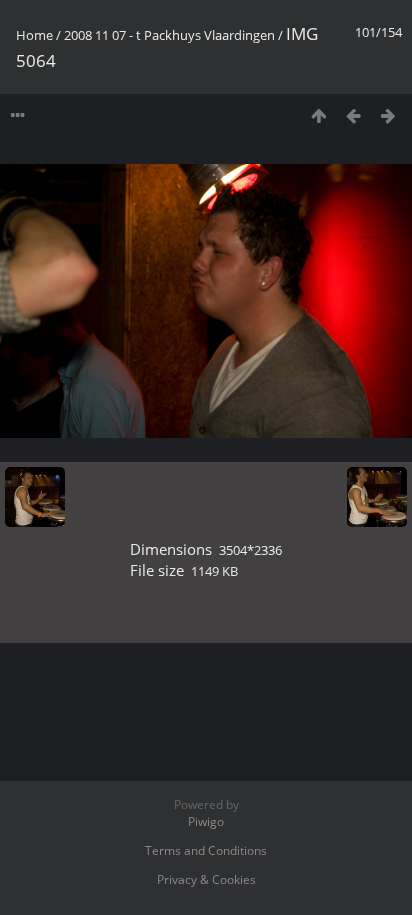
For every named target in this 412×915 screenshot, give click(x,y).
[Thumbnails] (318, 115)
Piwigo (206, 821)
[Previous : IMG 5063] (353, 115)
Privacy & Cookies (206, 879)
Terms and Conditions (206, 850)
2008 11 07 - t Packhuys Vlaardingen (169, 35)
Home (34, 35)
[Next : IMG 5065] (388, 115)
